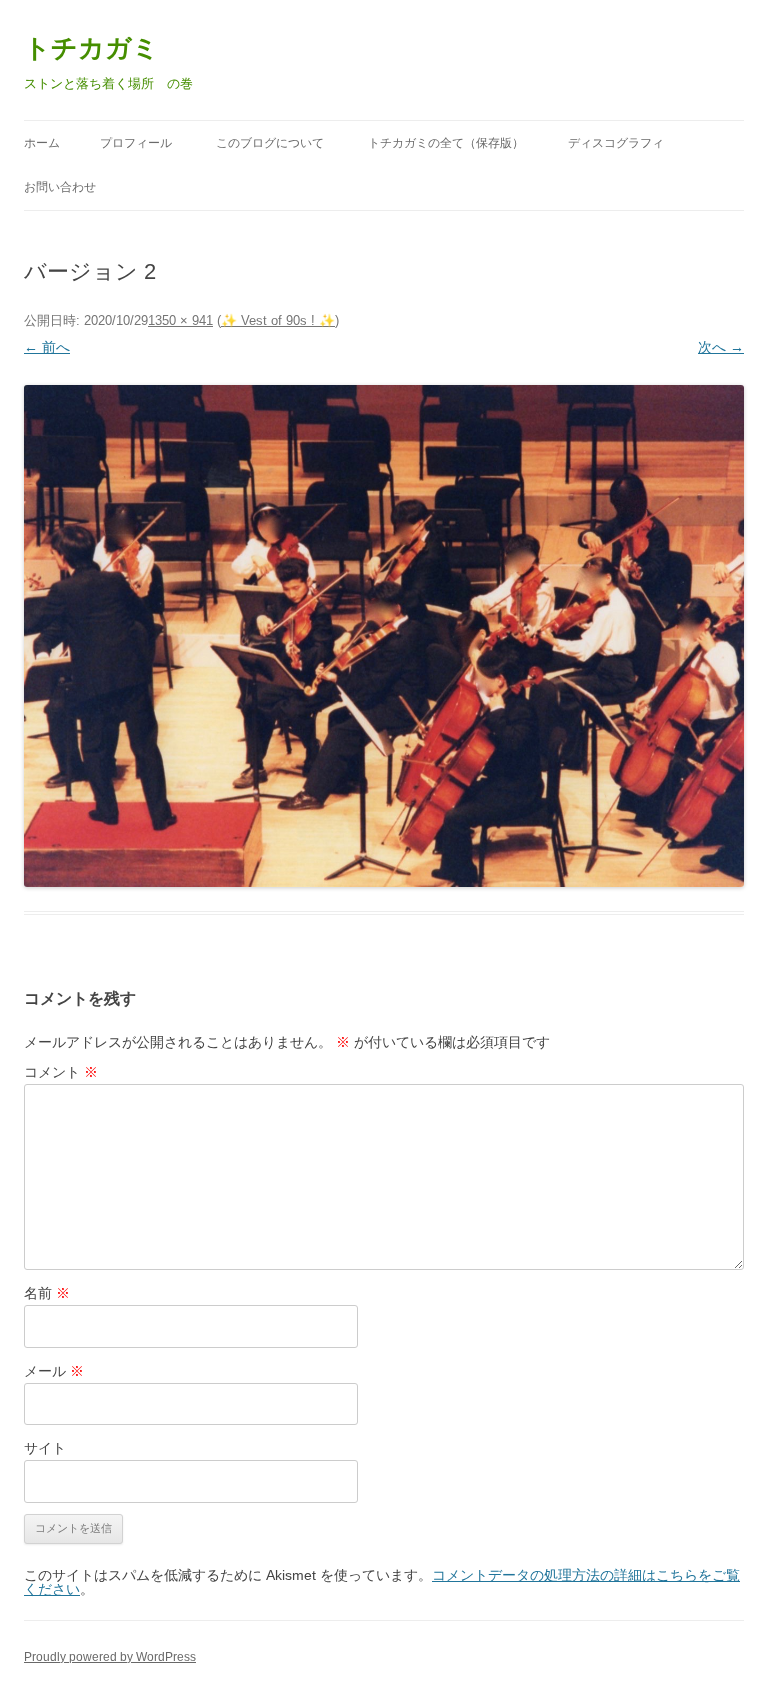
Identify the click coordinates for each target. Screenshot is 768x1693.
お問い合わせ (60, 187)
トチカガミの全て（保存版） (446, 143)
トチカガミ (91, 48)
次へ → (721, 347)
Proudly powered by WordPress (110, 1657)
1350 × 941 (180, 320)
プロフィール (136, 143)
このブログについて (270, 143)
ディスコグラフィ (616, 143)
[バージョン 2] (384, 636)
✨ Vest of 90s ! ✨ (278, 320)
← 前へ (47, 347)
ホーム (42, 143)
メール (54, 1371)
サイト (45, 1448)
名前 (47, 1293)
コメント (61, 1072)
